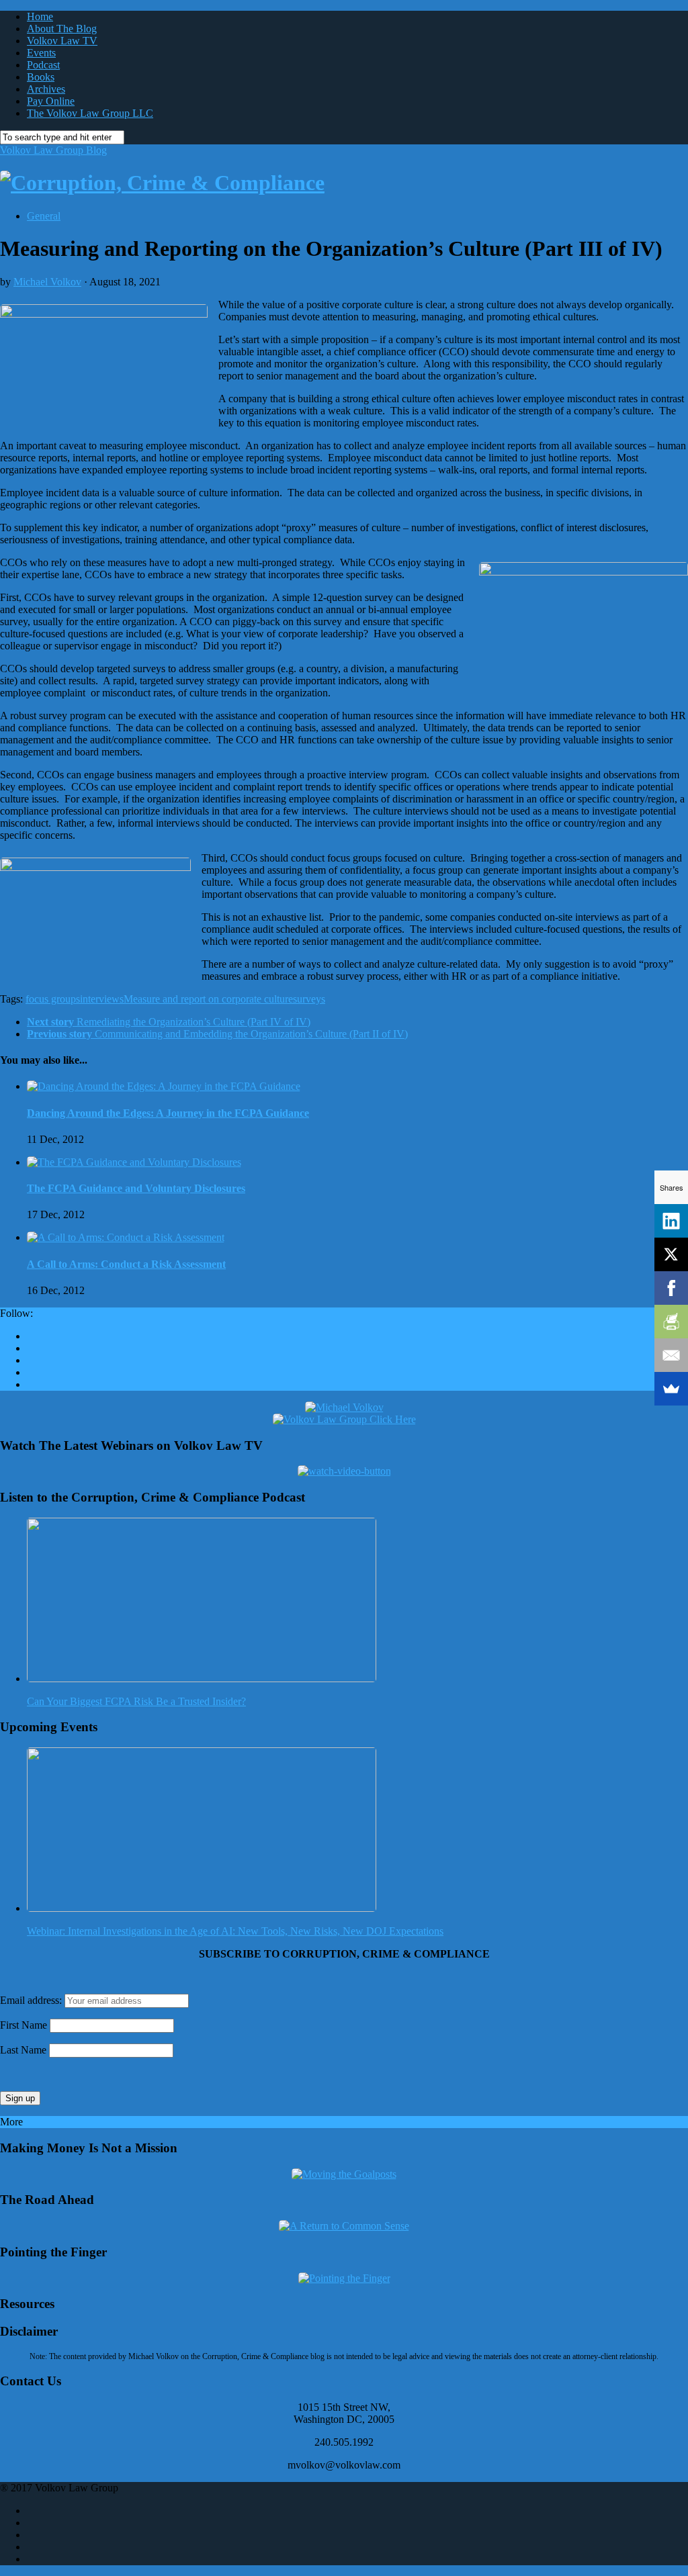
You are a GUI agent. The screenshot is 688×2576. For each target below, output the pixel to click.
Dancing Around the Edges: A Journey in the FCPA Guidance (168, 1113)
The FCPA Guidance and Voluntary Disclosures (136, 1188)
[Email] (671, 1355)
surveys (309, 999)
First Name (24, 2025)
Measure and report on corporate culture (208, 999)
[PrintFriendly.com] (671, 1322)
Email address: (32, 2000)
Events (41, 53)
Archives (46, 89)
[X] (671, 1254)
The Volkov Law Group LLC (90, 113)
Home (40, 16)
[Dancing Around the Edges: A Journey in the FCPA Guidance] (164, 1086)
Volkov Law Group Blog (53, 150)
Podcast (43, 65)
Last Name (23, 2050)
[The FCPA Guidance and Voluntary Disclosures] (134, 1162)
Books (41, 77)
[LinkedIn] (671, 1221)
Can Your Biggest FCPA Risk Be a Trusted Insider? (136, 1701)
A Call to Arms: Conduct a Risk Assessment (126, 1264)
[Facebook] (671, 1288)
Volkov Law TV (62, 41)
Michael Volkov (47, 282)
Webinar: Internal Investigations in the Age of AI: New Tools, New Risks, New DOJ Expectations (235, 1931)
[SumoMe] (671, 1389)
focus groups (53, 999)
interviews (102, 999)
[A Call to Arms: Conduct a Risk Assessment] (126, 1237)
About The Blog (62, 29)
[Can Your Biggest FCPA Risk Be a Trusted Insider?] (202, 1678)
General (44, 216)
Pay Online (51, 101)
